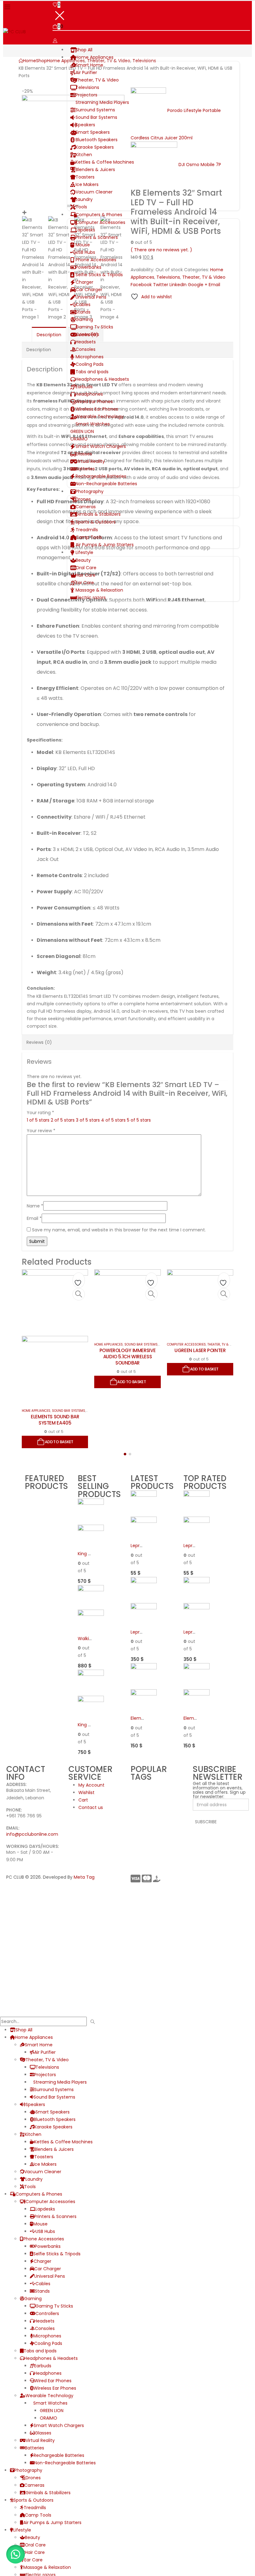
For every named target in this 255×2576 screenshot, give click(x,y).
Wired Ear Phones (94, 402)
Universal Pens (91, 297)
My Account (91, 1785)
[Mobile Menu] (7, 7)
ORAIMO (79, 439)
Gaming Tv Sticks (94, 327)
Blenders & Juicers (95, 170)
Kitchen (84, 155)
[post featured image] (55, 1336)
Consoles (86, 349)
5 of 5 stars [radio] (139, 1120)
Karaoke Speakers (95, 147)
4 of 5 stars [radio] (113, 1120)
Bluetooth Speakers (97, 140)
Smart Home (89, 65)
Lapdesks (85, 230)
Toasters (85, 177)
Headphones (89, 394)
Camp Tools (89, 537)
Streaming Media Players (102, 102)
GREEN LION (82, 431)
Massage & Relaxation (99, 590)
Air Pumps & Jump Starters (105, 545)
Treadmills (87, 530)
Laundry (84, 199)
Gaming (84, 319)
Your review (41, 1131)
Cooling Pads (90, 364)
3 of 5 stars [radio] (88, 1120)
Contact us (91, 1807)
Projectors (86, 95)
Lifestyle (84, 552)
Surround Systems (95, 110)
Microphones (90, 357)
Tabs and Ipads (92, 372)
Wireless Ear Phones (97, 409)
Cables (83, 305)
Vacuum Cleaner (94, 192)
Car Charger (89, 290)
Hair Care (86, 575)
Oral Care (86, 568)
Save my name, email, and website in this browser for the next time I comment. (119, 1230)
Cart (83, 1800)
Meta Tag (84, 1877)
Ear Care (85, 583)
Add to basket (59, 1442)
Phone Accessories (96, 260)
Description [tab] (49, 335)
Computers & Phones (99, 215)
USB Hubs (85, 252)
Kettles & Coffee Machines (105, 162)
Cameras (86, 507)
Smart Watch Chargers (101, 446)
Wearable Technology (100, 416)
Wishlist (86, 1793)
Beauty (83, 560)
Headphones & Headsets (102, 379)
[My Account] (55, 41)
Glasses (84, 454)
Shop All (84, 50)
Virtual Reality (90, 461)
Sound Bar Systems (96, 117)
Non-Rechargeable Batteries (106, 484)
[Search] (93, 2022)
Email (34, 1218)
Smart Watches (93, 424)
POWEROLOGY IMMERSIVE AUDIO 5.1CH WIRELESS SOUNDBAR (128, 1357)
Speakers (85, 125)
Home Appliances (95, 57)
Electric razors (91, 598)
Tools (81, 207)
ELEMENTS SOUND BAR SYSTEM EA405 (55, 1420)
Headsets (86, 342)
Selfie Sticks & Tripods (99, 275)
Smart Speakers (93, 132)
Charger (84, 282)
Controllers (87, 334)
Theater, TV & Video (97, 80)
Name (35, 1206)
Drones (83, 499)
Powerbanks (88, 267)
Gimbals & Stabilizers (98, 514)
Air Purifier (86, 72)
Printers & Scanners (97, 237)
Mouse (83, 245)
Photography (90, 491)
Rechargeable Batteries (101, 476)
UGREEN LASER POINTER (200, 1350)
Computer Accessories (100, 222)
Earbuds (84, 387)
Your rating (40, 1113)
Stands (83, 312)
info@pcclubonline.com (32, 1834)
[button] (125, 1454)
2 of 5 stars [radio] (63, 1120)
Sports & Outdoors (96, 522)
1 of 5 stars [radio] (38, 1120)
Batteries (85, 469)
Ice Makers (87, 184)
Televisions (87, 87)
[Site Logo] (14, 31)
